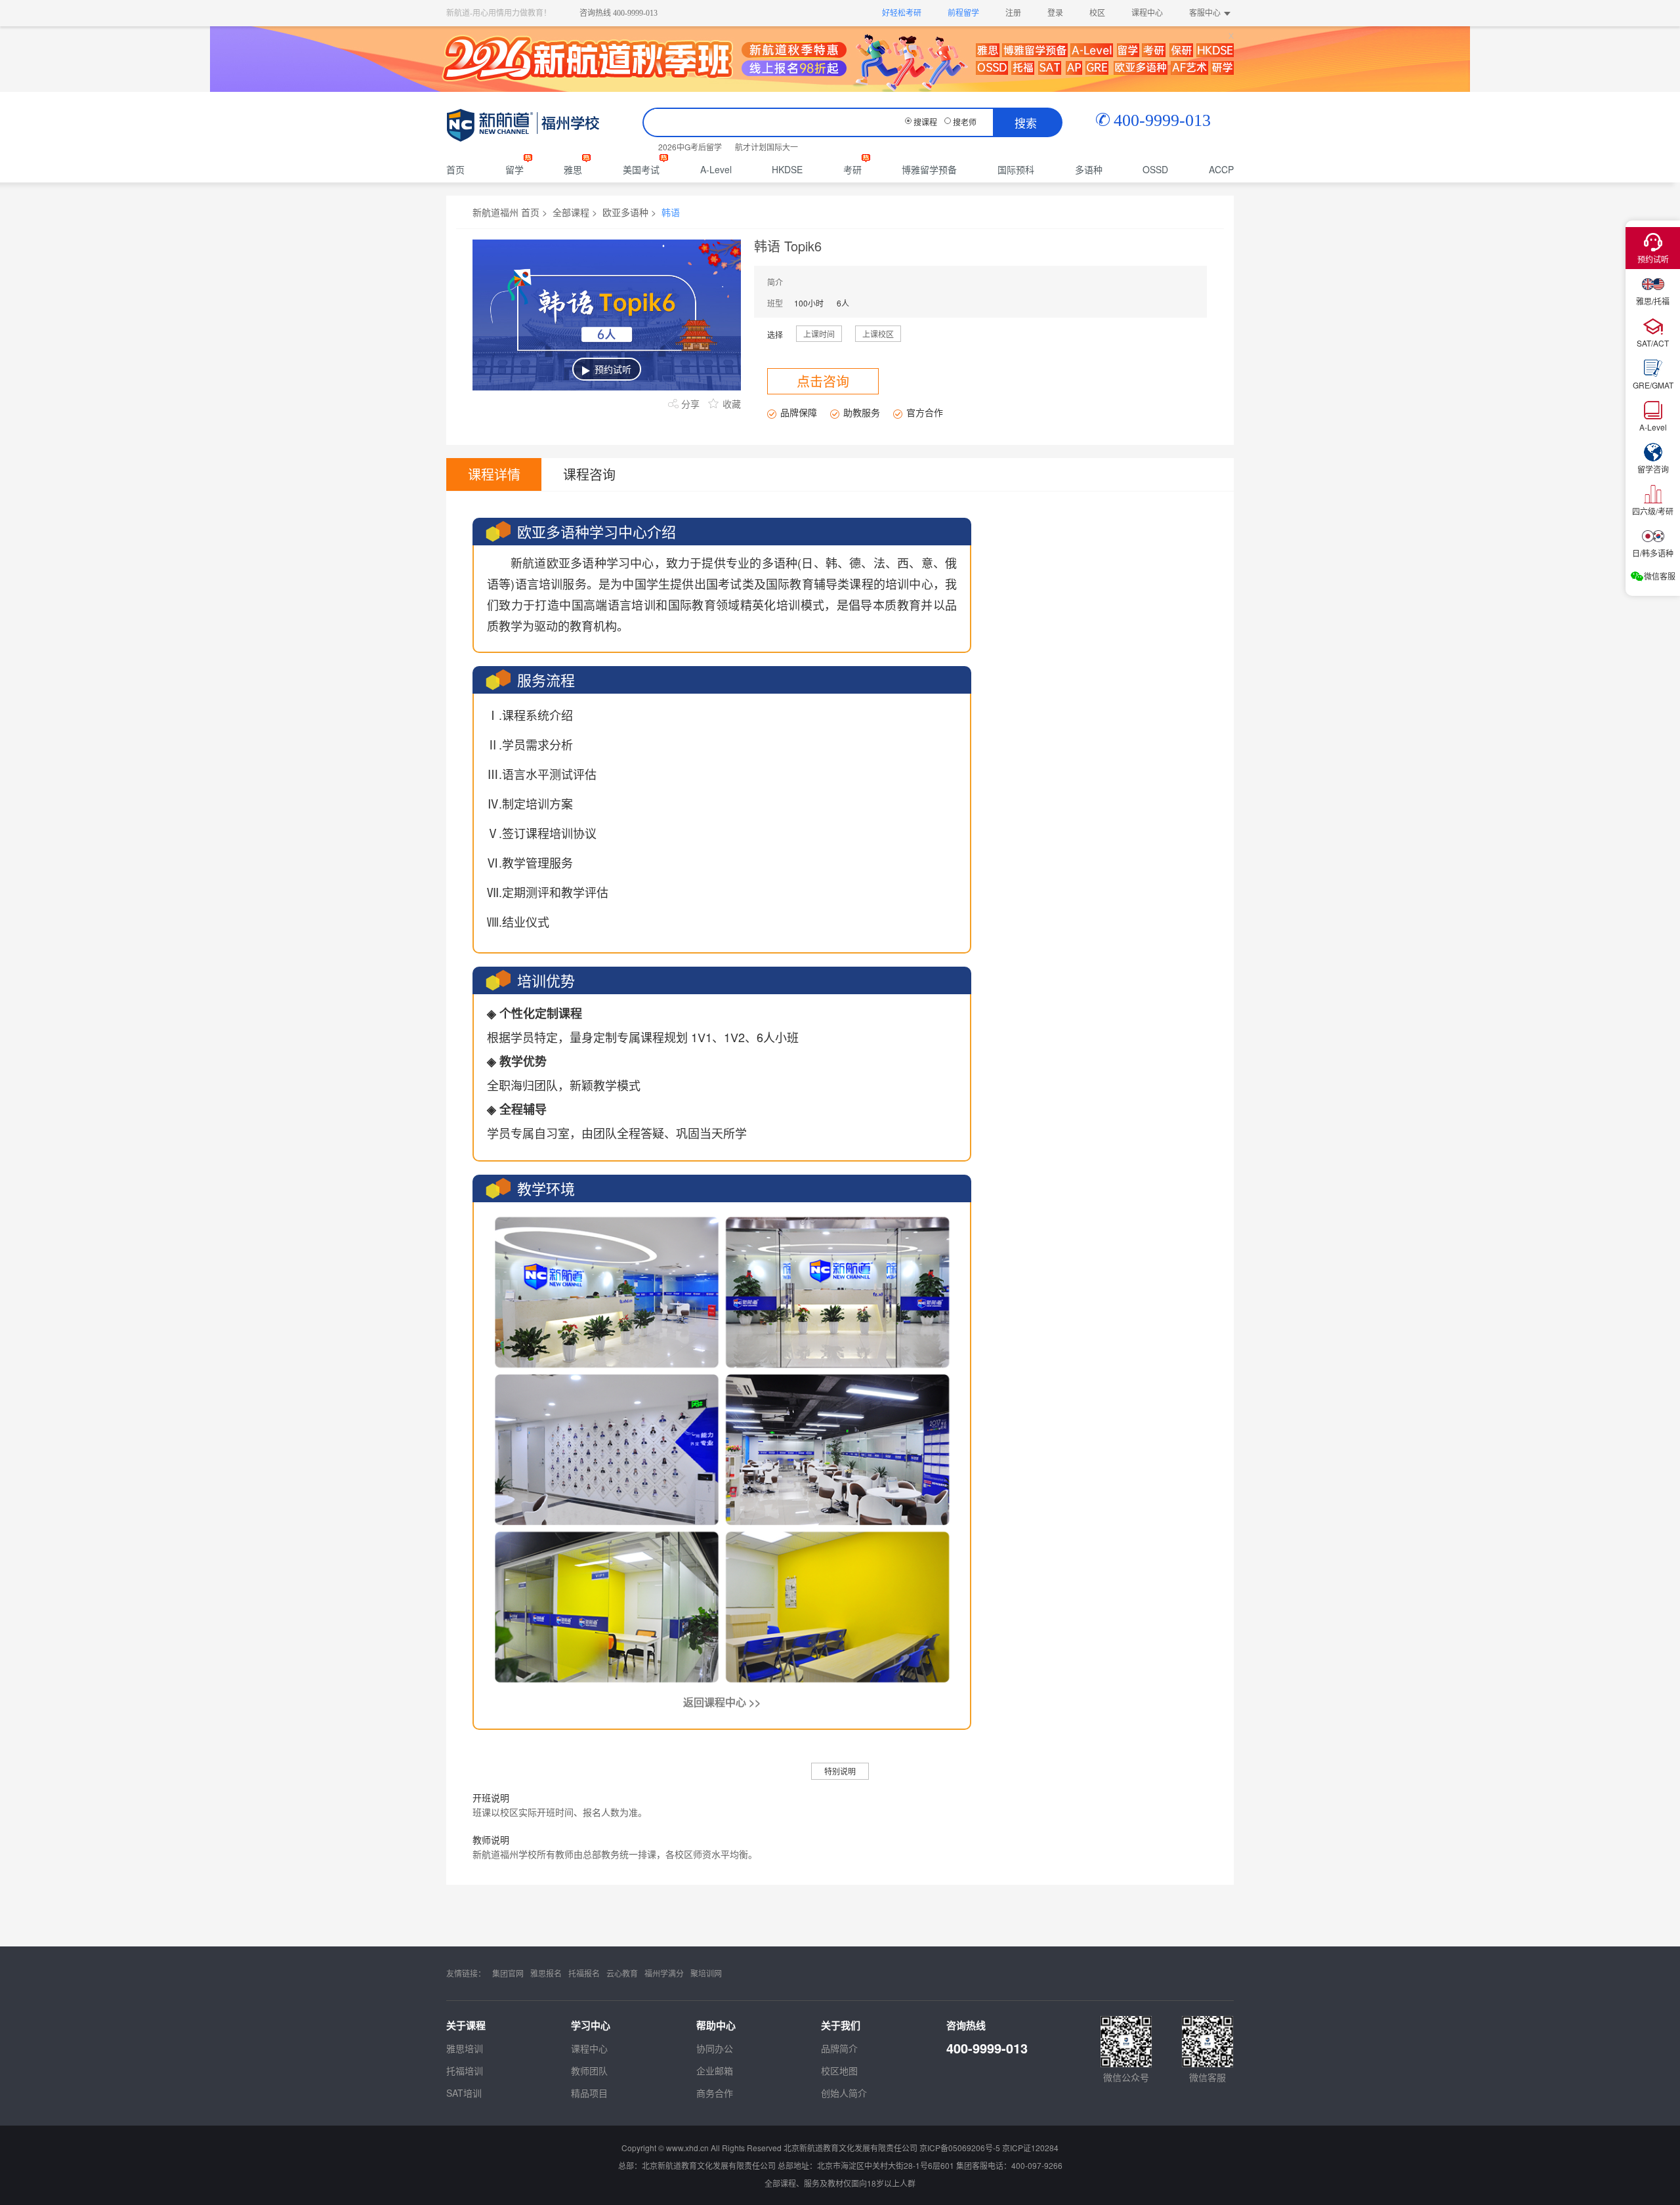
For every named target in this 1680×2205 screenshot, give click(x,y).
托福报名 (584, 1973)
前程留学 (963, 13)
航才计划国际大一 (766, 147)
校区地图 (839, 2070)
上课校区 (878, 334)
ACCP (1221, 169)
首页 (455, 169)
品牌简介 (839, 2048)
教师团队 (589, 2070)
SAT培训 (464, 2093)
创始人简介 (844, 2093)
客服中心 (1205, 13)
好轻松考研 (902, 13)
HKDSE (787, 169)
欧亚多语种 (625, 212)
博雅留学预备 (929, 169)
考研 (852, 169)
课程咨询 (589, 474)
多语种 (1089, 169)
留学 (514, 169)
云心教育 (622, 1973)
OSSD (1155, 169)
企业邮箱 (715, 2070)
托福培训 (465, 2070)
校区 (1097, 13)
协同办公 (715, 2048)
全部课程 (571, 212)
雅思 (573, 169)
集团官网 (508, 1973)
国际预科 (1016, 169)
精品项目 (589, 2093)
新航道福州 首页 (506, 212)
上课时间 (819, 334)
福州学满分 (664, 1973)
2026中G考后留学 (690, 147)
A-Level (716, 169)
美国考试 (641, 169)
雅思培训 (465, 2048)
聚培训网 (706, 1973)
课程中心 (1147, 13)
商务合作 (715, 2093)
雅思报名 (546, 1973)
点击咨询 (823, 381)
